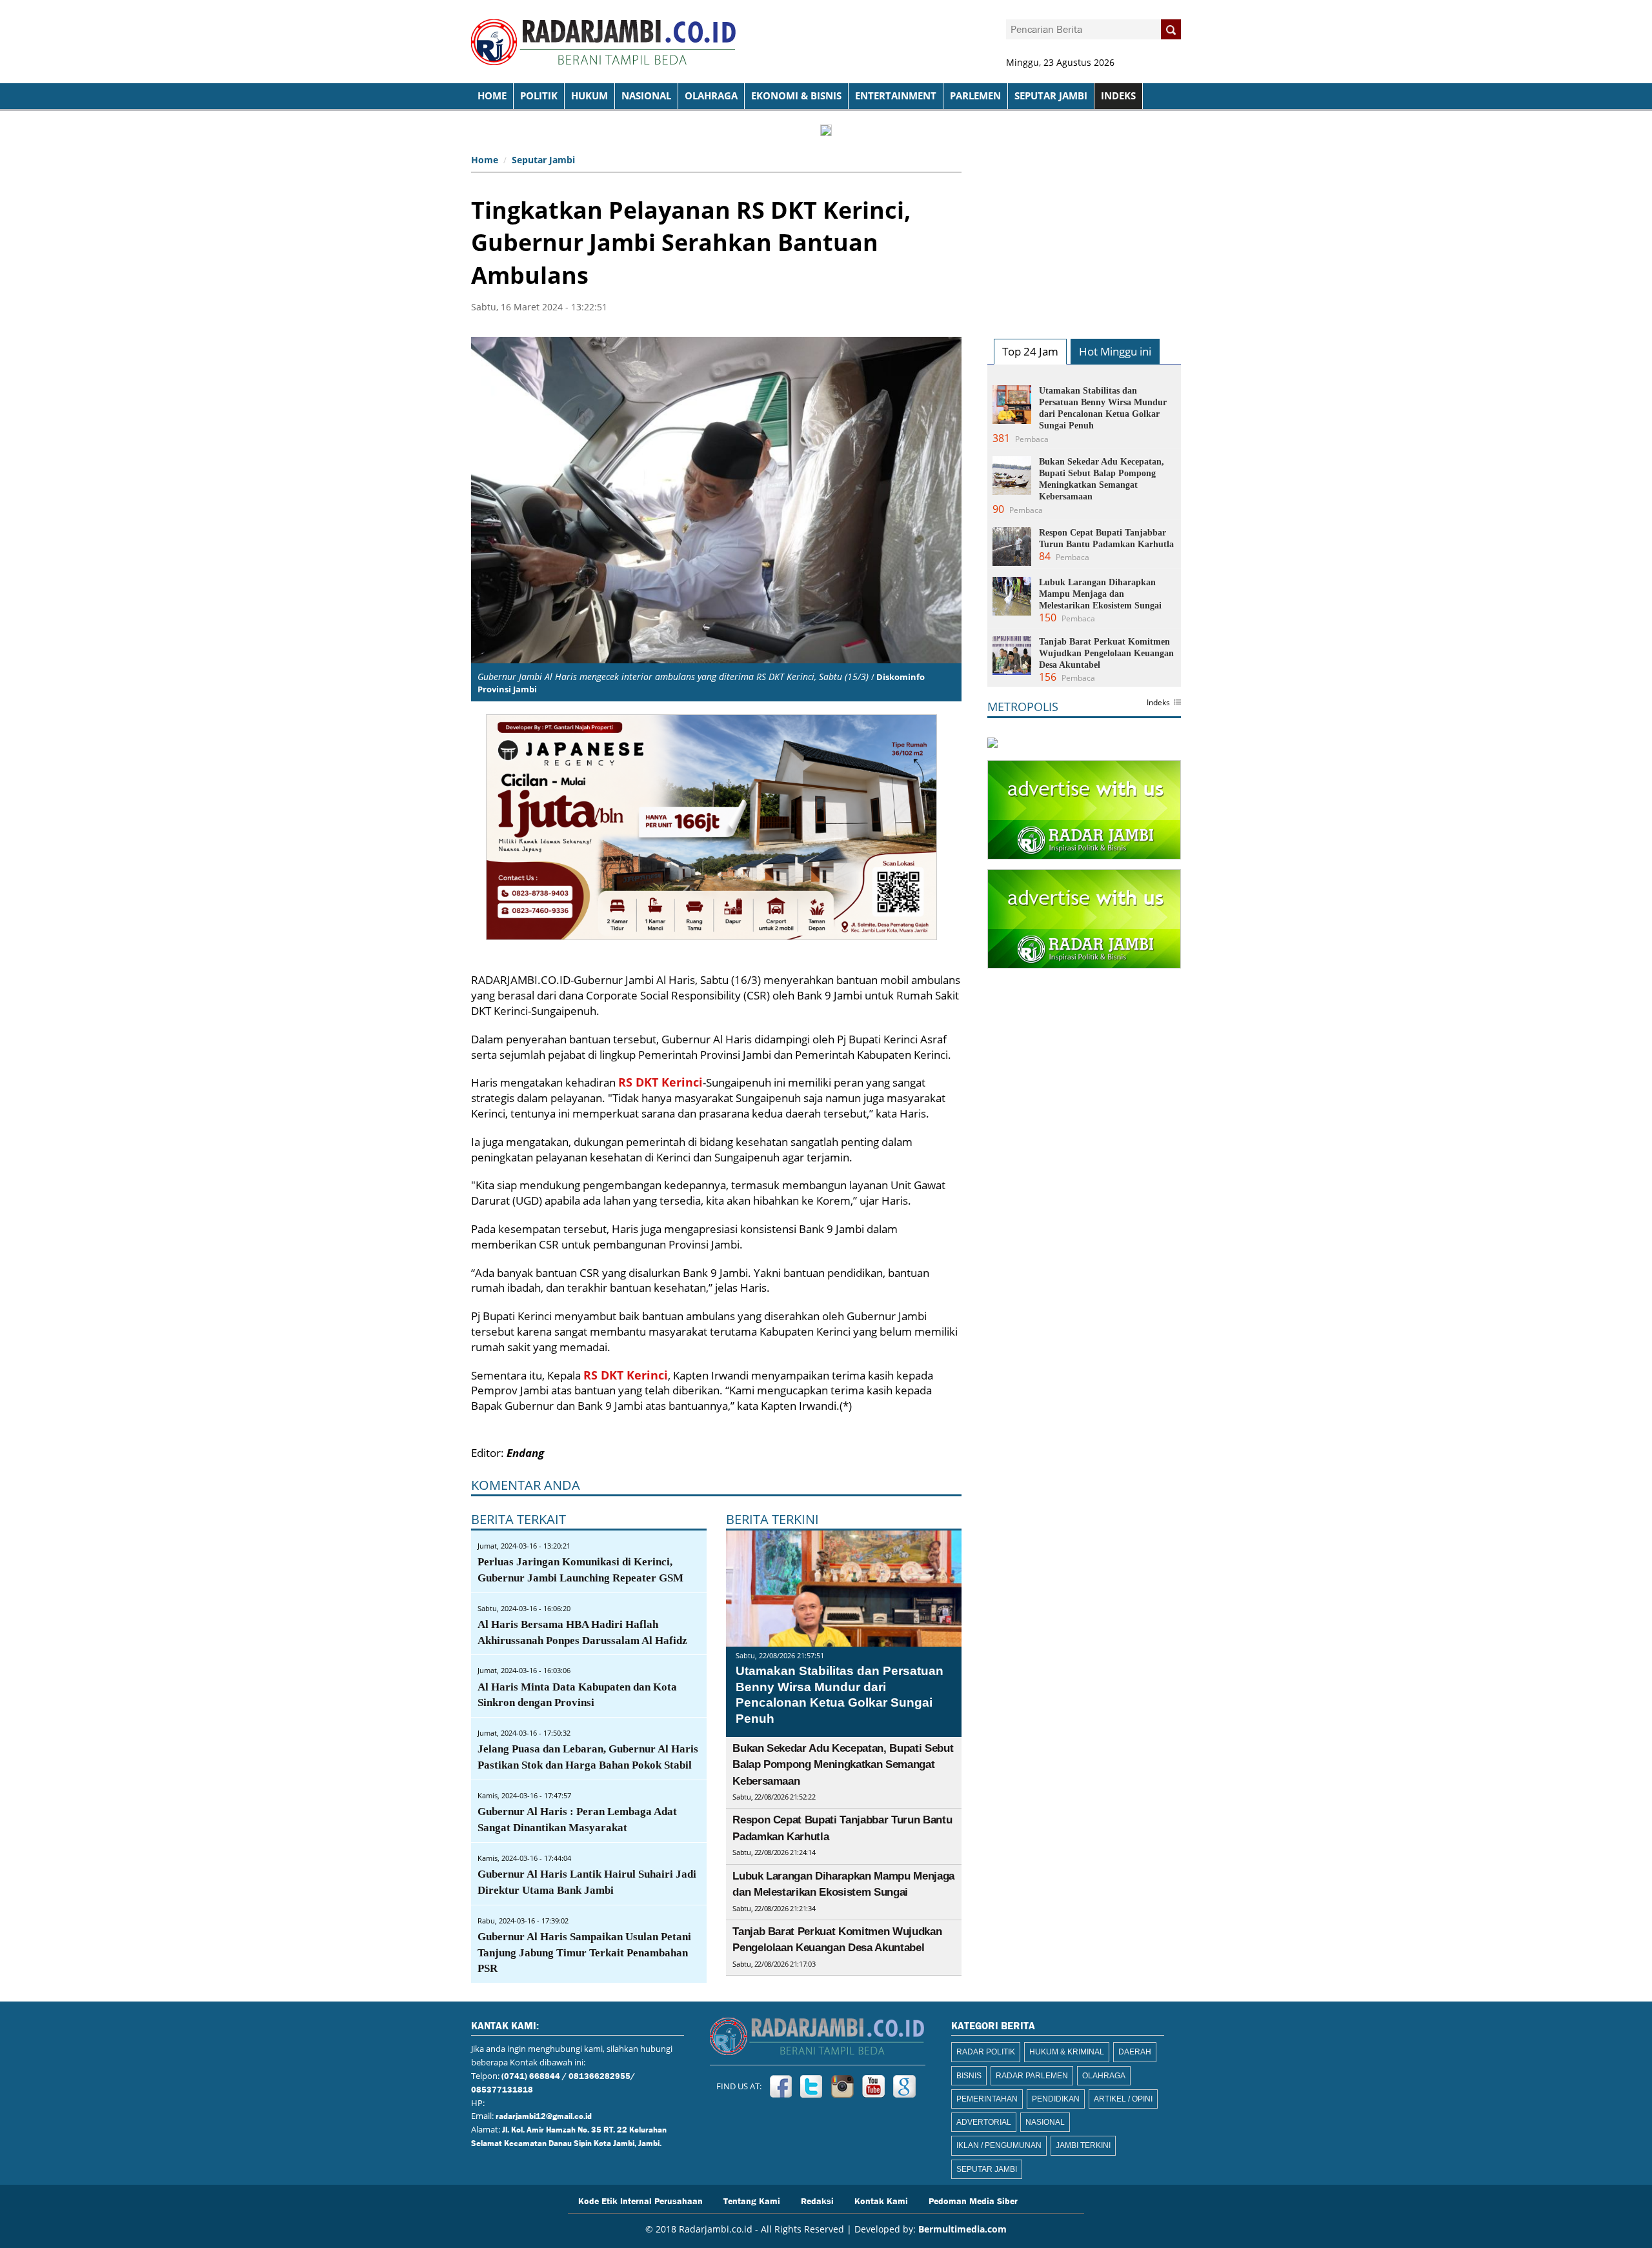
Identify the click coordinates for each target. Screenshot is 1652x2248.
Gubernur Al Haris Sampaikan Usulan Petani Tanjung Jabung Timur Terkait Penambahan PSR (584, 1953)
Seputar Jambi (1051, 96)
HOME (492, 96)
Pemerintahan (987, 2099)
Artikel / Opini (1123, 2099)
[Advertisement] (1084, 230)
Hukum (589, 96)
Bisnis (969, 2076)
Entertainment (896, 96)
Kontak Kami (881, 2200)
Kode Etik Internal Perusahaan (640, 2200)
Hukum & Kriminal (1067, 2052)
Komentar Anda (526, 1485)
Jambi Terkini (1083, 2145)
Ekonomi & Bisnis (796, 96)
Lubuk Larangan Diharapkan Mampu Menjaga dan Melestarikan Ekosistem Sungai (1100, 594)
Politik (539, 96)
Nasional (646, 96)
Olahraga (711, 96)
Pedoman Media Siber (973, 2200)
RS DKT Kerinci (660, 1082)
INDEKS (1118, 96)
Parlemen (975, 96)
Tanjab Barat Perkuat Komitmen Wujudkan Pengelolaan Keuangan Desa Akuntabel (1106, 653)
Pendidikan (1056, 2099)
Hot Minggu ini (1115, 351)
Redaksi (817, 2200)
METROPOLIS (1023, 707)
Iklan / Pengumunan (999, 2145)
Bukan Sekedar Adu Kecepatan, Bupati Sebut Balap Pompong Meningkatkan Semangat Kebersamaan (843, 1765)
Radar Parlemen (1032, 2076)
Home (485, 160)
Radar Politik (986, 2052)
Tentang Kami (752, 2200)
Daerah (1135, 2052)
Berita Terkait (519, 1519)
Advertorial (984, 2122)
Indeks (1158, 703)
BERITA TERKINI (772, 1519)
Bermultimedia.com (962, 2229)
